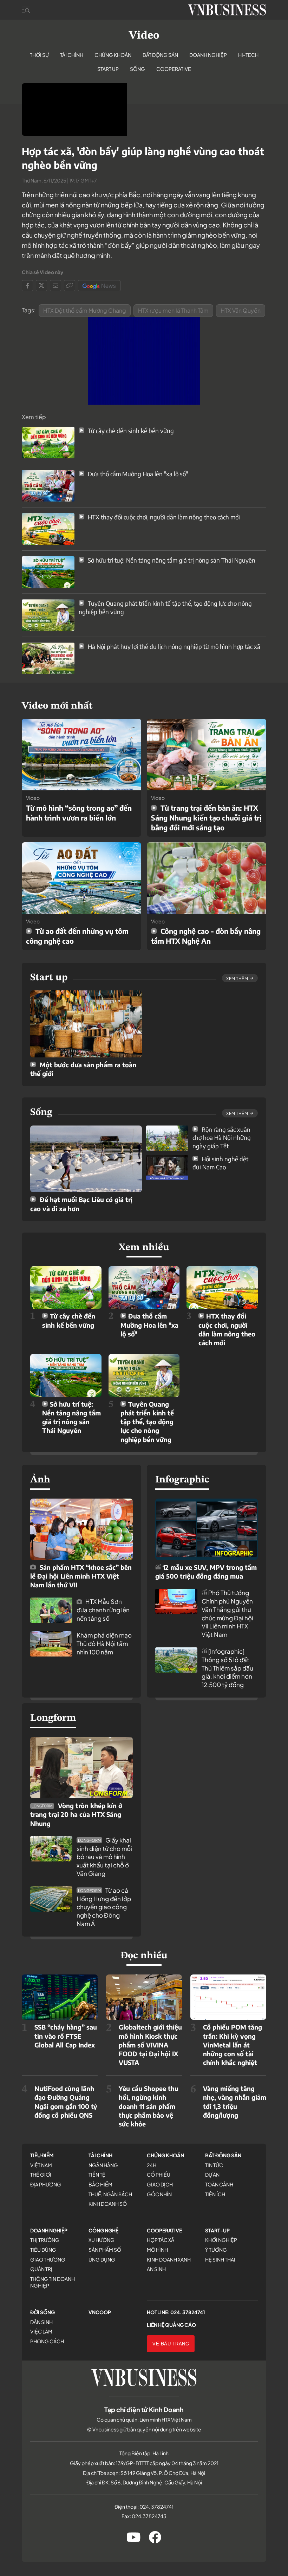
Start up (108, 69)
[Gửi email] (55, 286)
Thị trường (45, 2240)
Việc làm (41, 2331)
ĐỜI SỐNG (42, 2312)
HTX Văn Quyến (241, 310)
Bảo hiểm (100, 2184)
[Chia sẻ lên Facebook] (27, 286)
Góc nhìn (159, 2194)
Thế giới (41, 2175)
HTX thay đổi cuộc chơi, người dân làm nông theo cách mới (163, 517)
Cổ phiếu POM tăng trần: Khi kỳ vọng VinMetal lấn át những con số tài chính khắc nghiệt (233, 2045)
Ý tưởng (216, 2250)
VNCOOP (100, 2312)
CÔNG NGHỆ (103, 2230)
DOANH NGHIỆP (49, 2230)
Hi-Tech (248, 55)
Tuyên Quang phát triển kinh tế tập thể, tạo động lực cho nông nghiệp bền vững (147, 1422)
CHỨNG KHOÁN (165, 2155)
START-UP (217, 2230)
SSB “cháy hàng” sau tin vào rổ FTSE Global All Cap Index (66, 2036)
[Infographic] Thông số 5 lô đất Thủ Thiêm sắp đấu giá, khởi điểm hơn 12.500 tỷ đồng (227, 1668)
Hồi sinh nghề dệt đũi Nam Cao (220, 1163)
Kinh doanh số (108, 2204)
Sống (138, 69)
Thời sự (39, 55)
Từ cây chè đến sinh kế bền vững (130, 431)
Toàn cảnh (219, 2184)
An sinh (156, 2269)
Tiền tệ (97, 2175)
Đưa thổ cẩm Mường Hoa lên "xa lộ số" (137, 474)
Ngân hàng (103, 2165)
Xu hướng (102, 2240)
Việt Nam (41, 2165)
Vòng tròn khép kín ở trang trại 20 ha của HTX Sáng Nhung (76, 1814)
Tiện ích (215, 2194)
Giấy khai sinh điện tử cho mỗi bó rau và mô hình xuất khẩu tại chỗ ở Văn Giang (104, 1857)
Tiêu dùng (43, 2250)
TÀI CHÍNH (100, 2155)
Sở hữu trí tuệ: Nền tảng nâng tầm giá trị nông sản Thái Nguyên (171, 560)
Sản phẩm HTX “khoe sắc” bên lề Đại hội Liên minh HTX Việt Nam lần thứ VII (81, 1576)
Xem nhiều (144, 1248)
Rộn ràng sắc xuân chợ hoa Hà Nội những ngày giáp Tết (222, 1138)
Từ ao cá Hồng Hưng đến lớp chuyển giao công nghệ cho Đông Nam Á (104, 1907)
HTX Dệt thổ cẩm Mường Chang (85, 310)
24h (152, 2165)
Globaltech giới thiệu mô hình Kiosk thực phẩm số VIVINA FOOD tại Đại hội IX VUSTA (150, 2045)
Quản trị (41, 2269)
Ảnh (40, 1480)
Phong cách (47, 2341)
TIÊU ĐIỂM (42, 2155)
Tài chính (72, 55)
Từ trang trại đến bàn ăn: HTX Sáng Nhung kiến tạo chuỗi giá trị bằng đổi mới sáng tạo (206, 818)
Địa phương (46, 2184)
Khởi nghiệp (221, 2240)
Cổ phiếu (159, 2175)
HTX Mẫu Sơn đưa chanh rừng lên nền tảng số (103, 1610)
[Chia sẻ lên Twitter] (41, 286)
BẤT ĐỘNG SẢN (223, 2155)
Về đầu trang (171, 2344)
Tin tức (214, 2165)
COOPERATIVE (164, 2230)
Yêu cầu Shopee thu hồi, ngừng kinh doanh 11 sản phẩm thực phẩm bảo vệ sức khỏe (149, 2106)
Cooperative (174, 69)
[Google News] (99, 286)
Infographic (182, 1480)
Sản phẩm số (105, 2250)
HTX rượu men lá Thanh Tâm (173, 310)
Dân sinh (41, 2322)
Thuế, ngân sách (110, 2194)
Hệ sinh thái (220, 2259)
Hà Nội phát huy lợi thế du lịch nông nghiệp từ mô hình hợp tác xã (173, 646)
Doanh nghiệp (208, 55)
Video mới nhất (57, 706)
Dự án (212, 2175)
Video (144, 36)
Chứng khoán (113, 55)
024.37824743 (149, 2516)
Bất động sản (160, 55)
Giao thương (48, 2259)
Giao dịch (160, 2184)
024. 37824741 (188, 2312)
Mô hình (157, 2250)
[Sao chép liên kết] (70, 286)
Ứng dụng (102, 2259)
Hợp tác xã (161, 2240)
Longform (53, 1718)
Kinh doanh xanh (169, 2259)
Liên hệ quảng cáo (171, 2325)
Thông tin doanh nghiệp (53, 2282)
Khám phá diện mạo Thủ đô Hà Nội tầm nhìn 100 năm (104, 1644)
